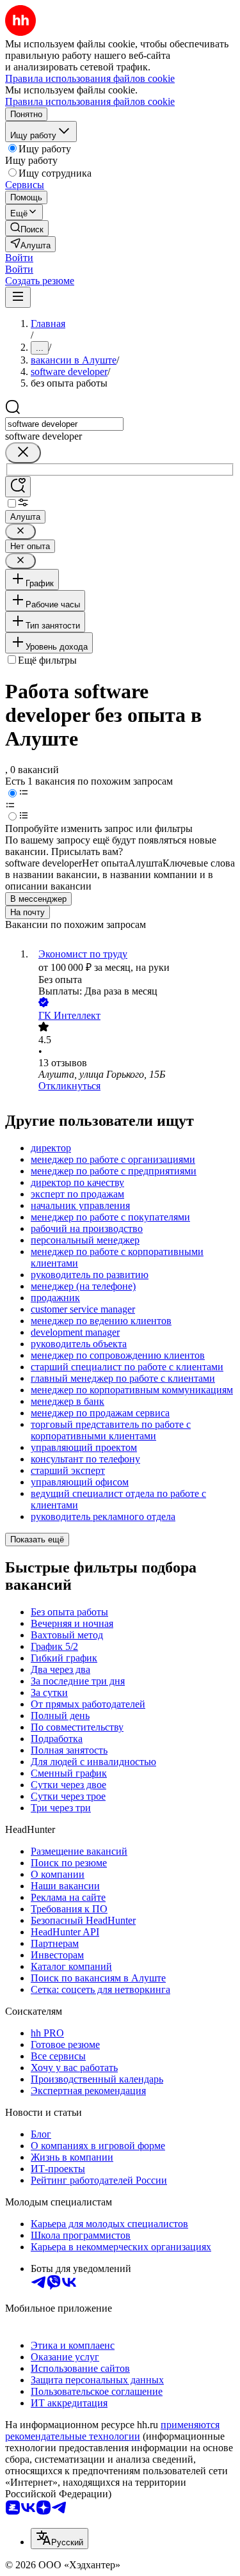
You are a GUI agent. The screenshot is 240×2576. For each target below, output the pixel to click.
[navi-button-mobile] (18, 297)
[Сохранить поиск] (18, 487)
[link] (27, 228)
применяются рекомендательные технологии (112, 2430)
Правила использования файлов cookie (90, 101)
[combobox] (64, 424)
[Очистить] (23, 453)
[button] (19, 258)
